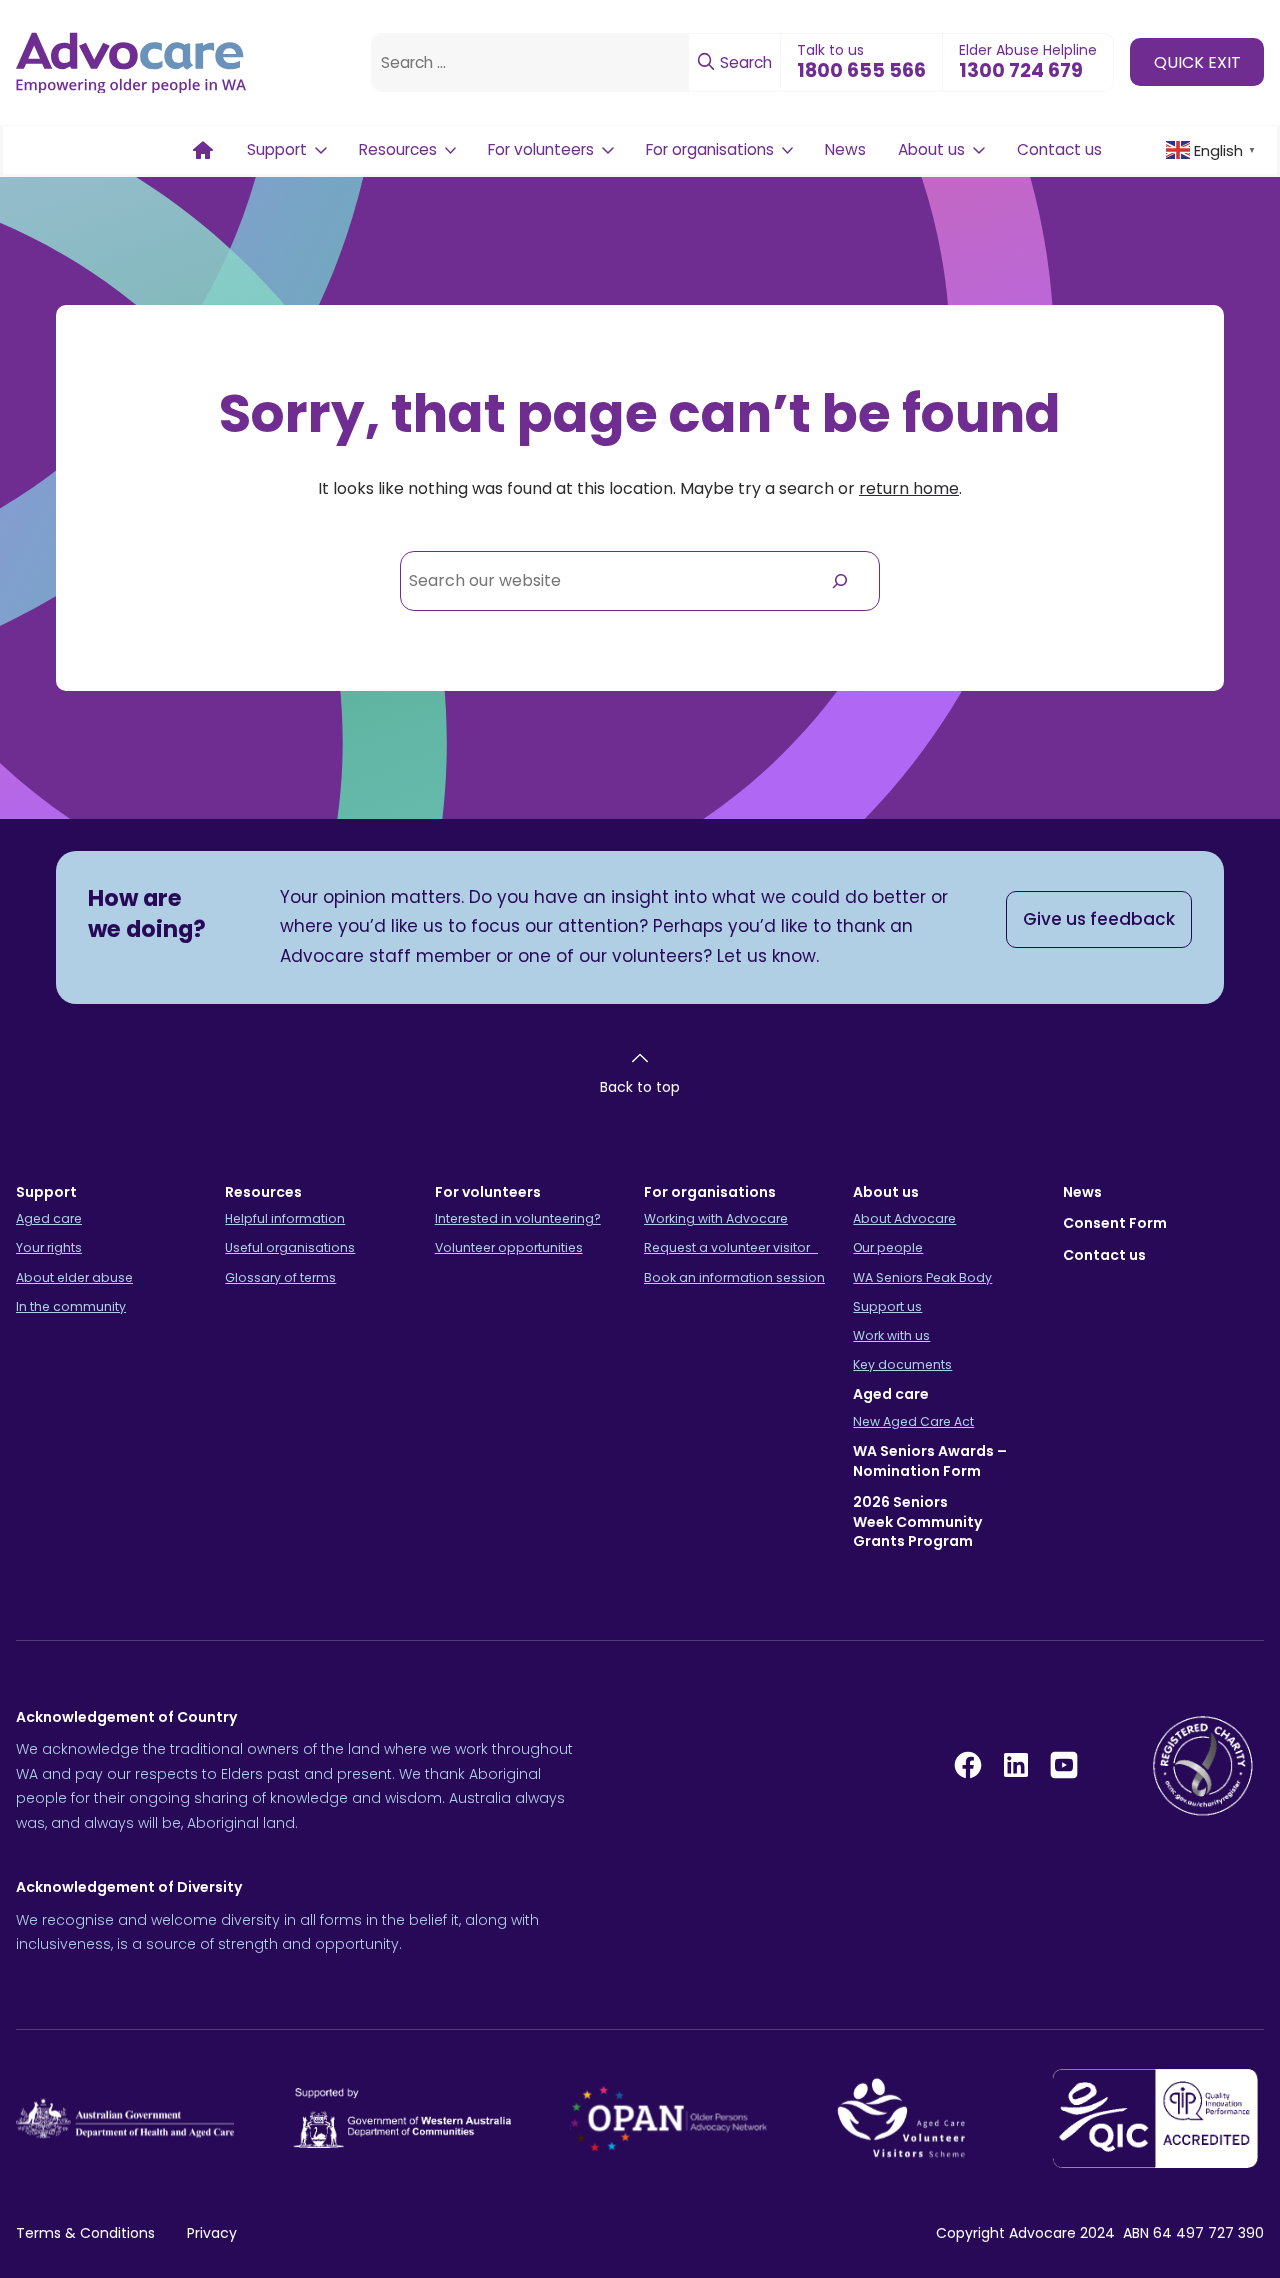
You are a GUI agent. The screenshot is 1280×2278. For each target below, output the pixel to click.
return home (909, 488)
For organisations (710, 149)
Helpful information (285, 1218)
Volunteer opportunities (509, 1247)
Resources (398, 149)
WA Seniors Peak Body (922, 1277)
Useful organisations (290, 1247)
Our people (888, 1247)
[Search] (839, 580)
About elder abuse (74, 1277)
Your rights (49, 1247)
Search (744, 62)
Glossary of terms (280, 1277)
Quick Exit (1197, 61)
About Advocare (904, 1218)
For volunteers (541, 149)
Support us (887, 1306)
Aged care (49, 1218)
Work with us (891, 1335)
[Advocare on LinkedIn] (1016, 1765)
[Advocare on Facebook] (968, 1765)
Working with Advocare (716, 1218)
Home (203, 150)
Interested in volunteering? (518, 1218)
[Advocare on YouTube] (1064, 1765)
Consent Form (1115, 1223)
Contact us (1059, 149)
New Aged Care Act (913, 1421)
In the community (71, 1306)
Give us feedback (1099, 919)
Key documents (902, 1364)
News (845, 149)
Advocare (1042, 2233)
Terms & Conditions (85, 2233)
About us (931, 149)
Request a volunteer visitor (731, 1247)
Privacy (212, 2233)
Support (277, 149)
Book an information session (734, 1277)
